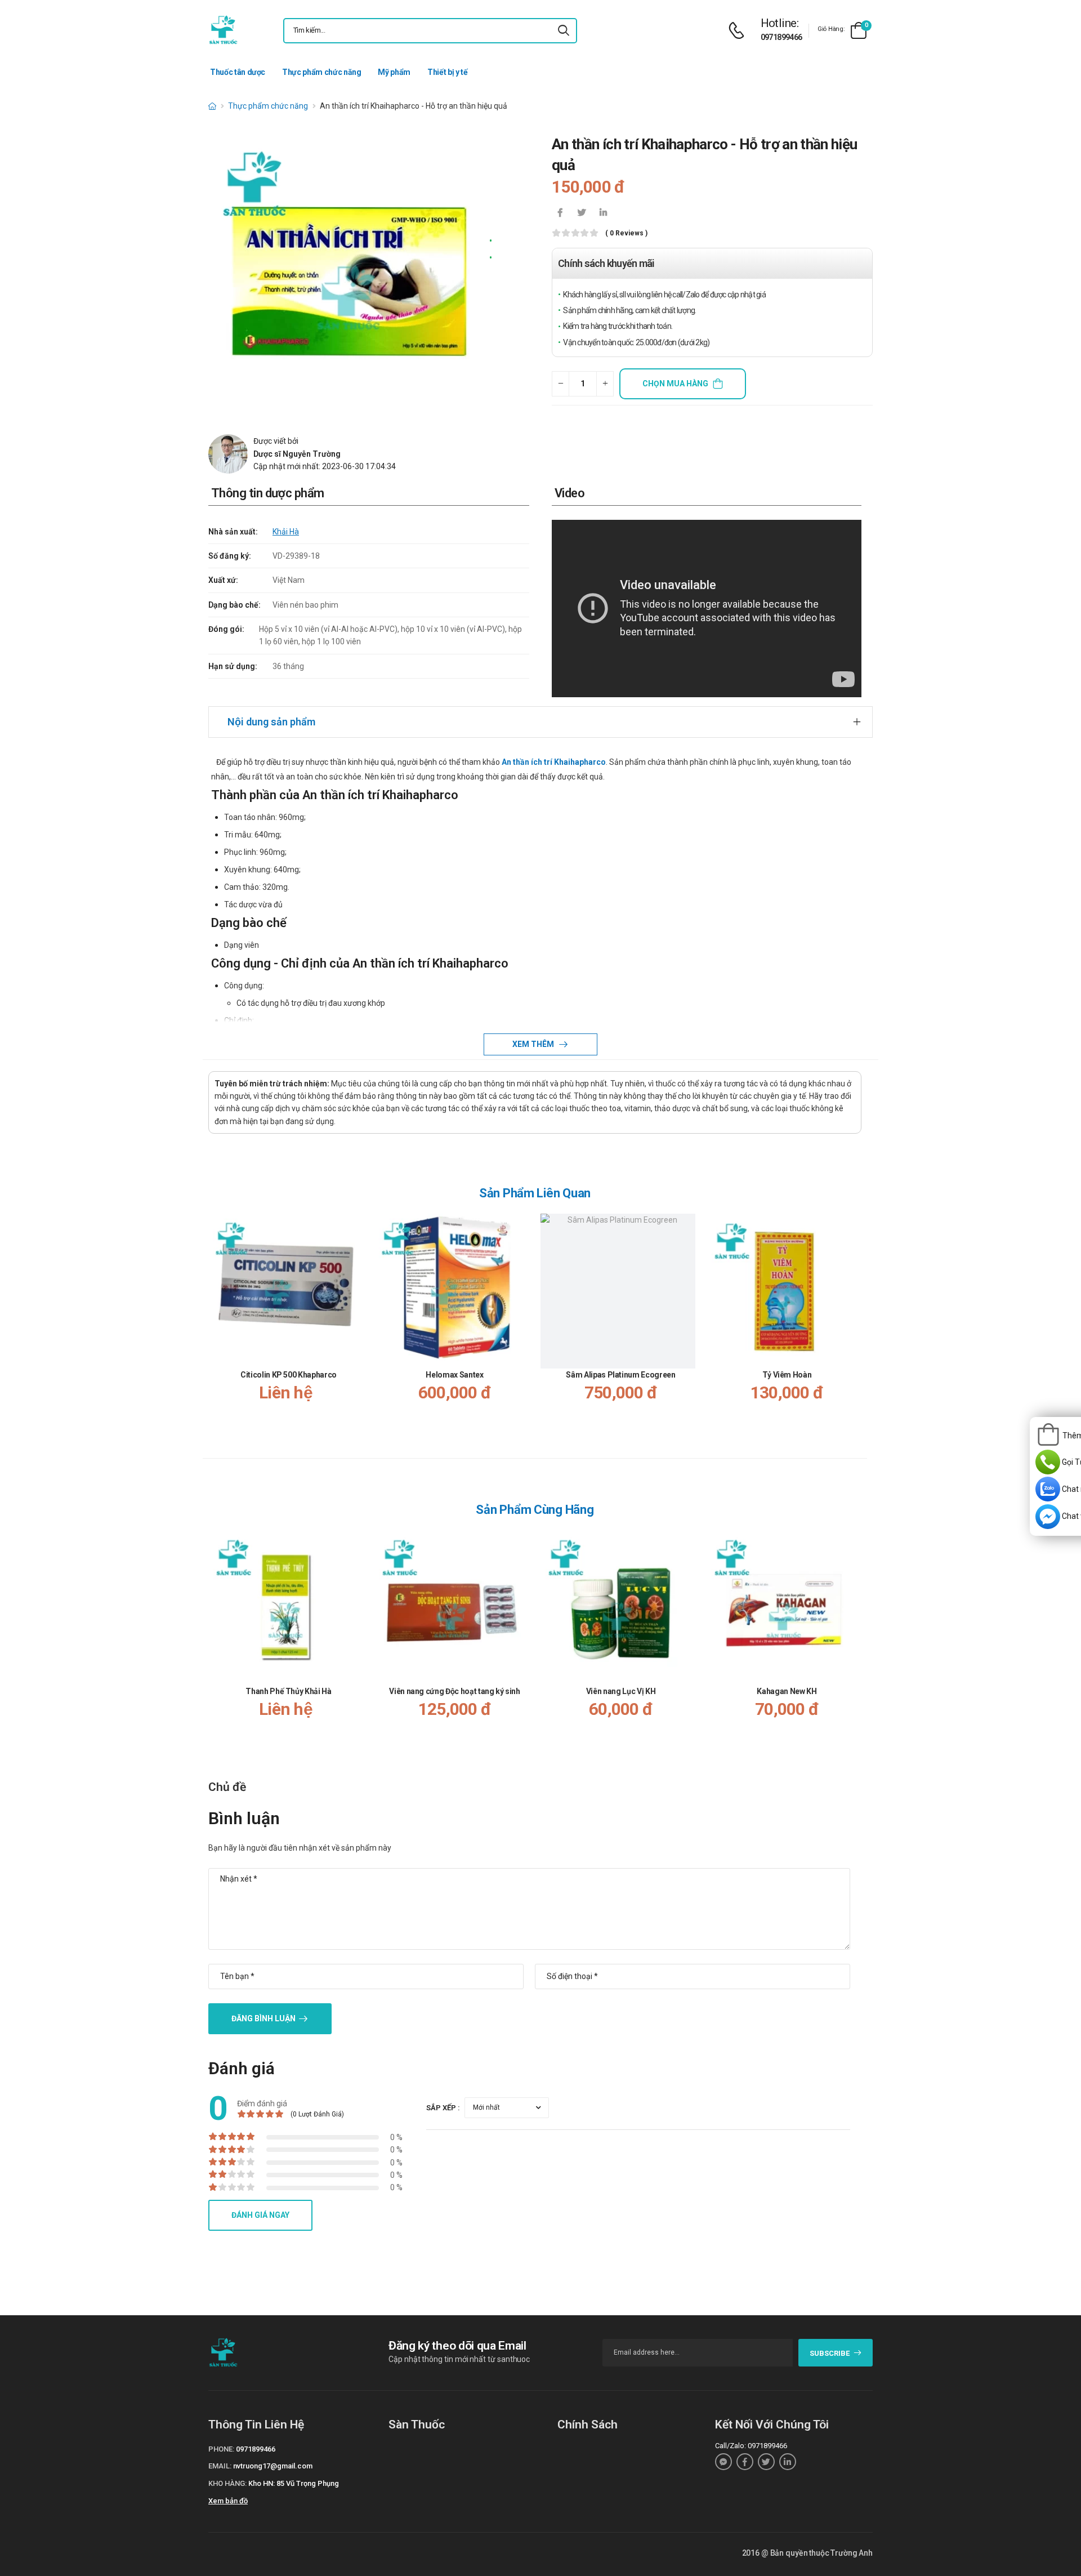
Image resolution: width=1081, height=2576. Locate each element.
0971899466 (781, 37)
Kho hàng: (227, 2483)
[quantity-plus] (605, 384)
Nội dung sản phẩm (271, 722)
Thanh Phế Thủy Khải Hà (288, 1691)
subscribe (830, 2353)
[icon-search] (564, 31)
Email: (220, 2466)
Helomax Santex (454, 1375)
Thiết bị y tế (447, 72)
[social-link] (723, 2462)
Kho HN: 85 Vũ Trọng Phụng (294, 2483)
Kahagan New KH (787, 1691)
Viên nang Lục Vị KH (621, 1691)
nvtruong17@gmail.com (273, 2466)
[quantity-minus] (560, 384)
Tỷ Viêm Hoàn (787, 1375)
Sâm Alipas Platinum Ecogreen (620, 1375)
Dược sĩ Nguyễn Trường (297, 454)
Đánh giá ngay (260, 2215)
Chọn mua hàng (675, 384)
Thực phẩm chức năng (321, 72)
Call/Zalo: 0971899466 (751, 2446)
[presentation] (855, 1325)
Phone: (221, 2449)
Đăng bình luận (263, 2018)
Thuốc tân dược (238, 72)
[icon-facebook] (560, 213)
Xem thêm (534, 1044)
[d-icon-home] (212, 106)
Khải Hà (286, 532)
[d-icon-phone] (739, 31)
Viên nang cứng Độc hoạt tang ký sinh (454, 1691)
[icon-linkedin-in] (603, 213)
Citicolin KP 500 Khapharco (289, 1375)
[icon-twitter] (582, 213)
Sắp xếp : (443, 2108)
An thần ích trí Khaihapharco (554, 762)
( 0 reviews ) (626, 233)
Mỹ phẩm (394, 72)
